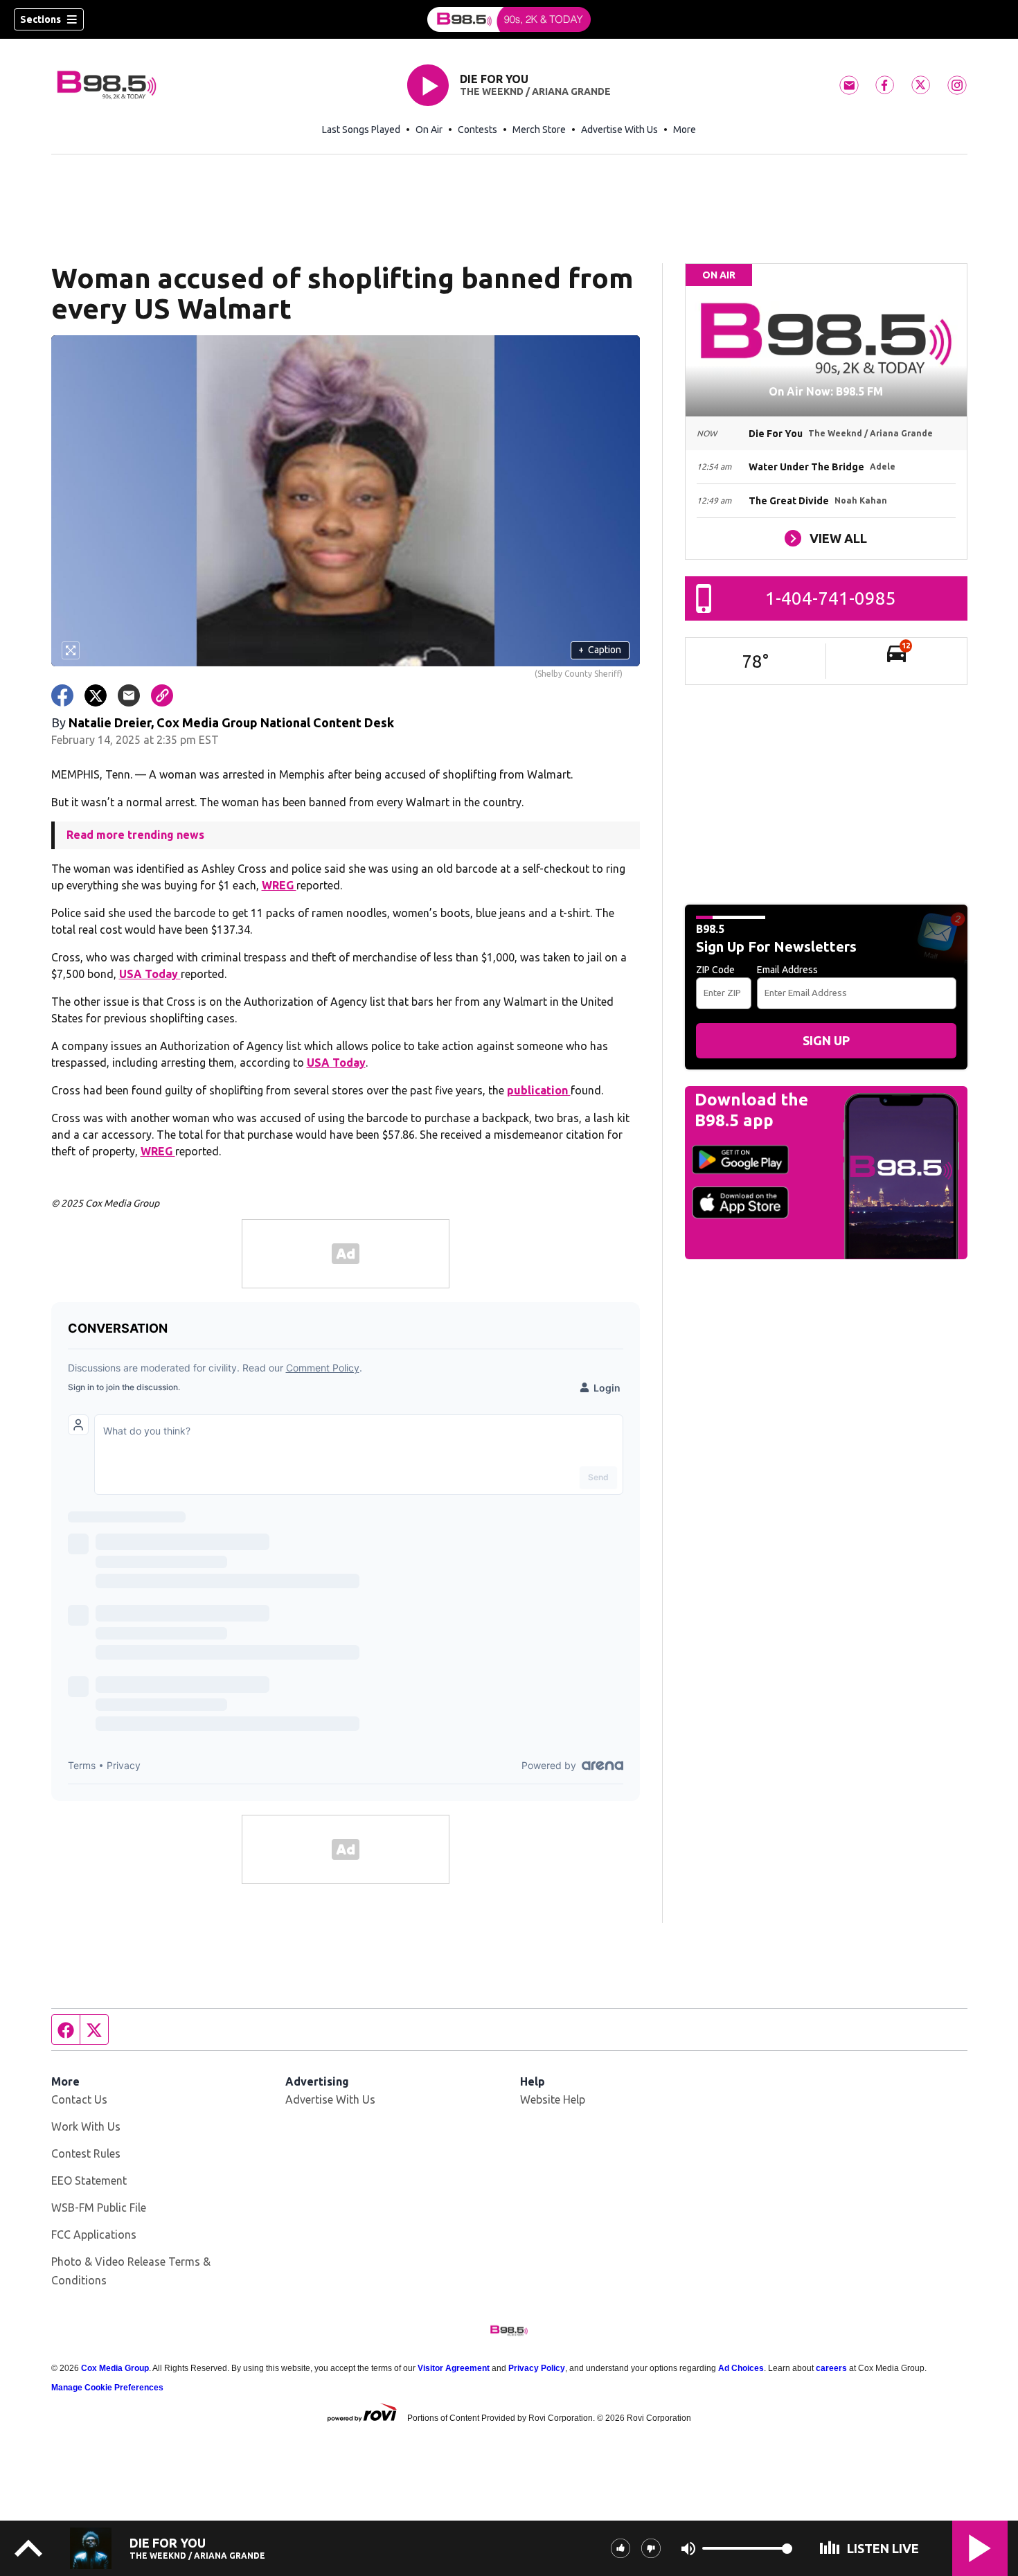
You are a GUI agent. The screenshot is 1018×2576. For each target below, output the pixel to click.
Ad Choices (741, 2368)
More (685, 130)
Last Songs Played (361, 130)
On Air (429, 130)
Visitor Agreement (454, 2368)
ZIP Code (715, 970)
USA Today (150, 974)
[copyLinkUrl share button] (162, 695)
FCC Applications (94, 2235)
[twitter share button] (96, 695)
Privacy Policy (537, 2368)
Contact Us (79, 2099)
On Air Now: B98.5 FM (826, 391)
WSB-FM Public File (99, 2208)
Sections (41, 19)
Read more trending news (135, 835)
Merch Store (539, 130)
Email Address (787, 970)
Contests (477, 130)
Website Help (553, 2099)
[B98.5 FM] (509, 19)
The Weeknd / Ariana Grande (535, 91)
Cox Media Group (115, 2368)
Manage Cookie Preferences (107, 2388)
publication (539, 1090)
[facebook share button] (62, 695)
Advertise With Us (619, 130)
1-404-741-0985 (831, 598)
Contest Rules (86, 2153)
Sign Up (826, 1040)
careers (831, 2368)
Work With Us (86, 2126)
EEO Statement (89, 2180)
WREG (279, 885)
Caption (600, 650)
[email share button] (129, 695)
